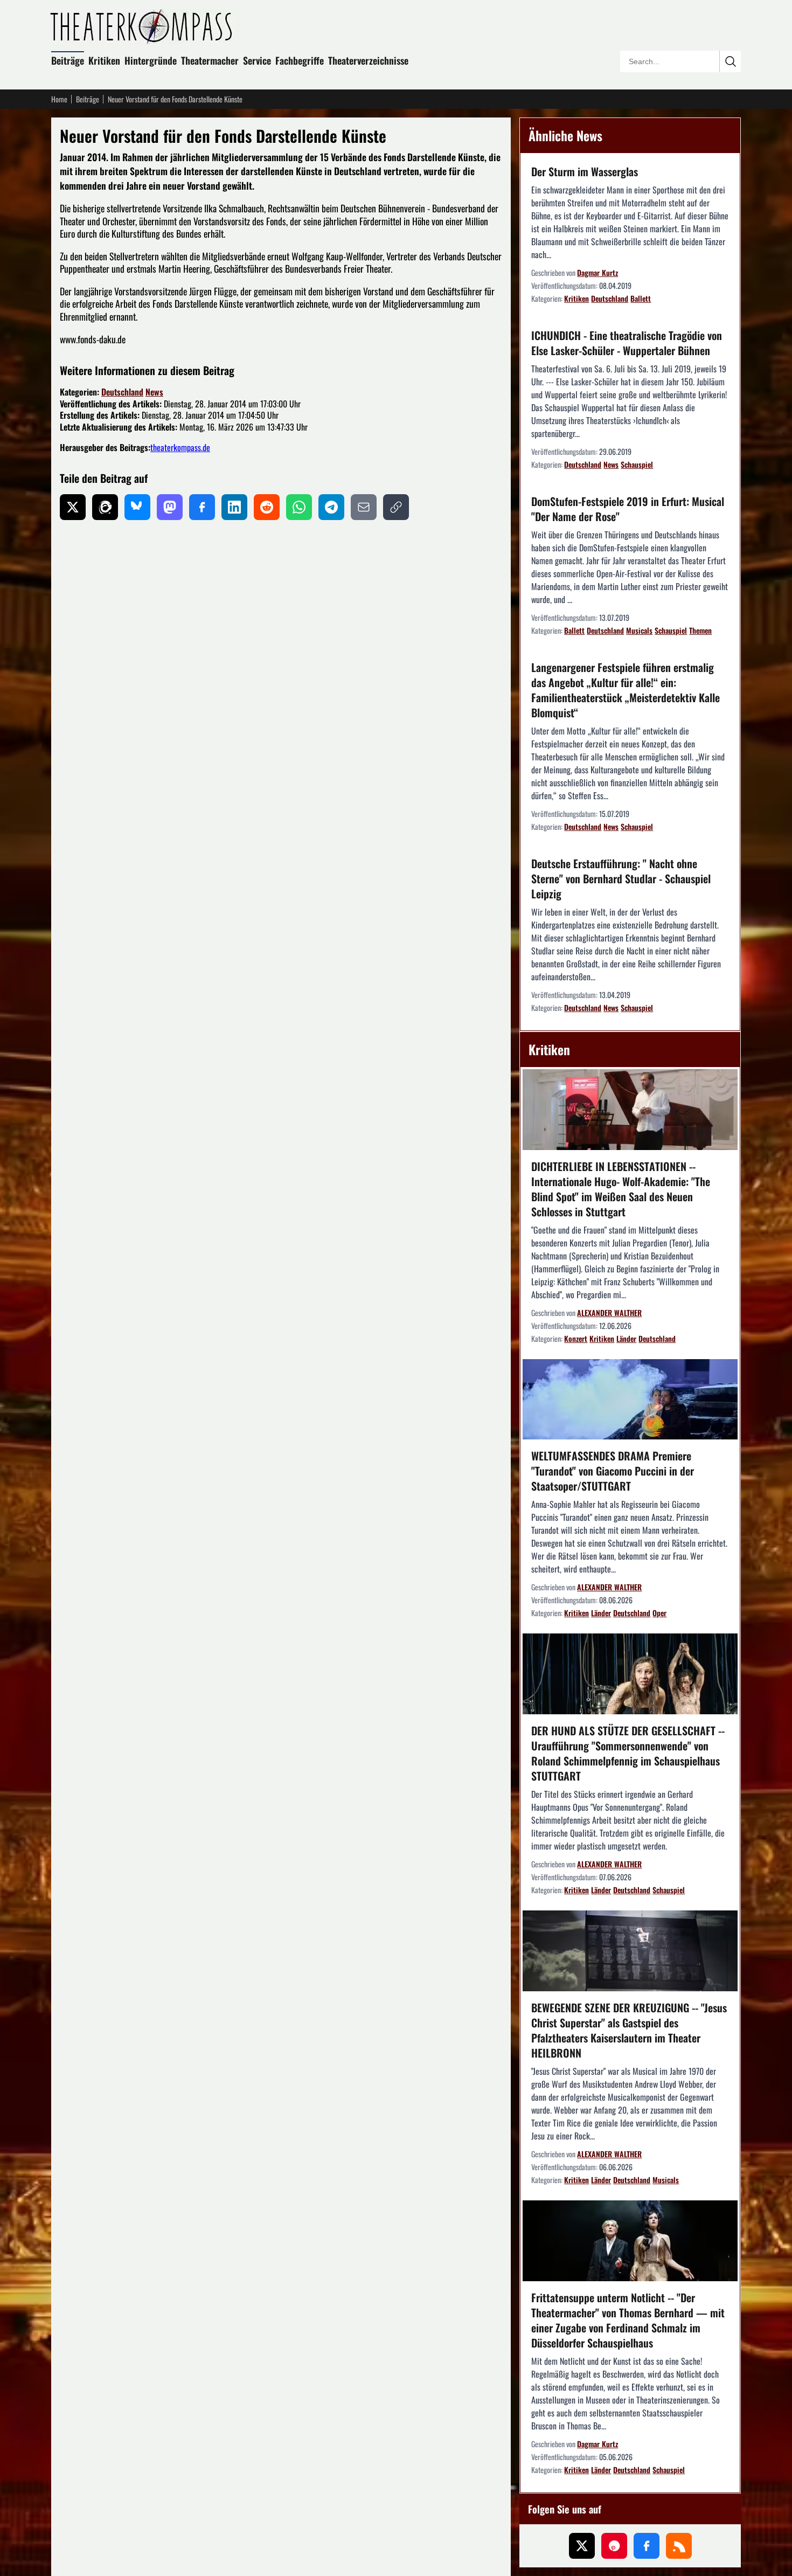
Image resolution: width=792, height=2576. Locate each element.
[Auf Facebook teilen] (202, 507)
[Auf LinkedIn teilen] (234, 507)
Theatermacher (210, 60)
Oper (659, 1613)
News (154, 392)
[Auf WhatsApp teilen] (299, 507)
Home (59, 99)
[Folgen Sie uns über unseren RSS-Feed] (679, 2546)
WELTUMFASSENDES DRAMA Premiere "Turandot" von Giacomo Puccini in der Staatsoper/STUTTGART (613, 1471)
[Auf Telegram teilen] (331, 507)
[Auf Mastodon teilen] (170, 507)
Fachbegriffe (300, 60)
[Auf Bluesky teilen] (137, 507)
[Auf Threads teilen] (105, 507)
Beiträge (68, 60)
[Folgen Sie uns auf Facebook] (647, 2546)
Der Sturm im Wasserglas (585, 171)
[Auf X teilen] (73, 507)
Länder (626, 1338)
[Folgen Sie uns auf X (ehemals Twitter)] (582, 2546)
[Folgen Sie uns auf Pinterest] (614, 2546)
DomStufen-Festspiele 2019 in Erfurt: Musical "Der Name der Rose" (628, 509)
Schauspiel (637, 464)
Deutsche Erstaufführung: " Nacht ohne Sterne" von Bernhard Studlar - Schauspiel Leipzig (621, 878)
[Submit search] (730, 61)
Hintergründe (151, 60)
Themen (700, 630)
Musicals (639, 630)
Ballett (641, 298)
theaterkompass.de (180, 447)
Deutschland (122, 392)
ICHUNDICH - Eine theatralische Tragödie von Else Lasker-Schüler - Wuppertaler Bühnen (627, 343)
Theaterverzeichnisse (368, 60)
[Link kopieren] (396, 507)
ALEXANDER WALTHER (609, 1313)
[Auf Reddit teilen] (267, 507)
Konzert (576, 1338)
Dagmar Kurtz (598, 272)
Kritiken (104, 60)
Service (257, 60)
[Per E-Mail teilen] (364, 507)
